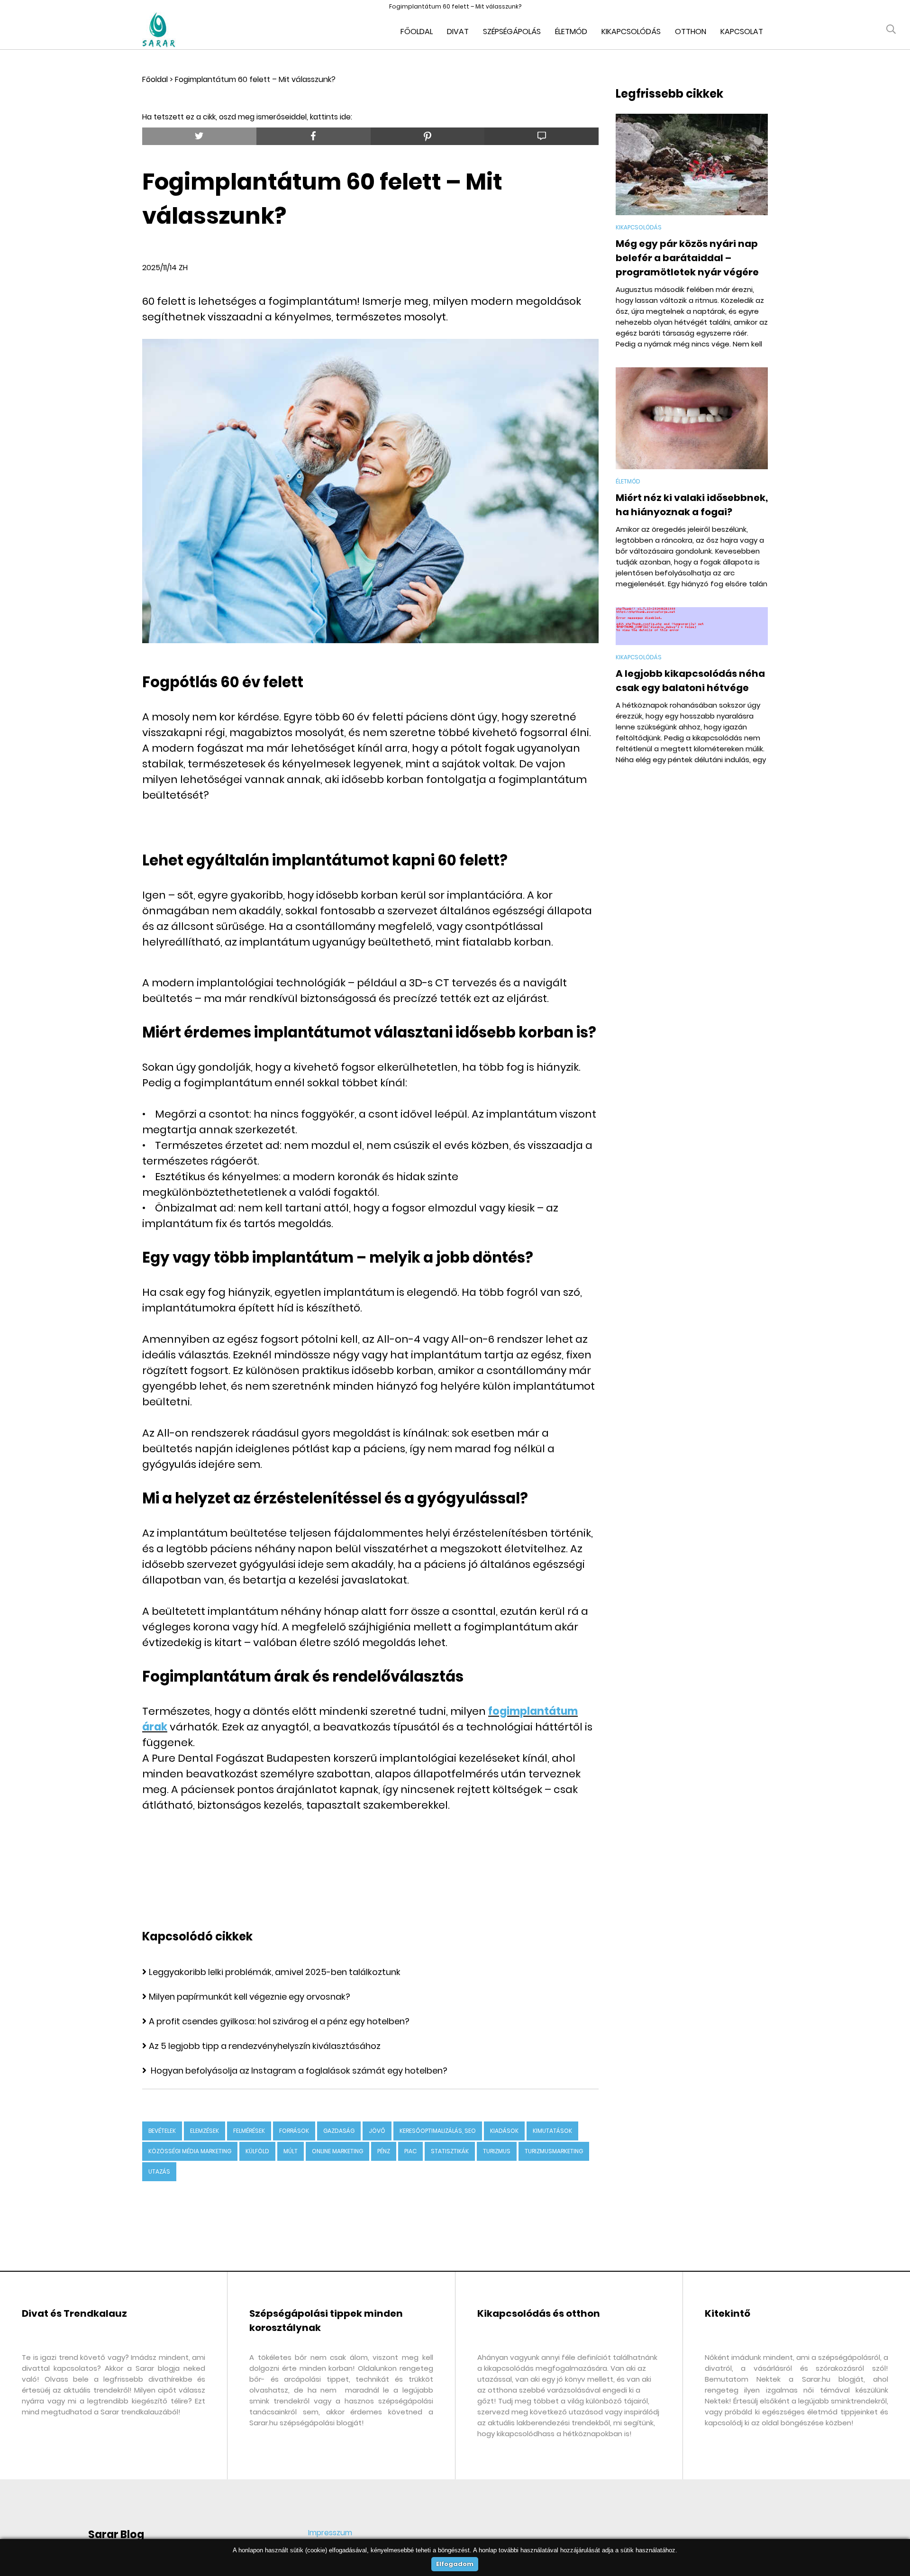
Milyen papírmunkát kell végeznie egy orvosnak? (250, 1997)
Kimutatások (552, 2131)
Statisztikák (450, 2151)
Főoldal (417, 32)
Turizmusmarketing (554, 2151)
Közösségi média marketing (190, 2151)
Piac (410, 2151)
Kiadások (504, 2131)
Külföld (257, 2151)
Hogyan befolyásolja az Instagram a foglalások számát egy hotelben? (298, 2071)
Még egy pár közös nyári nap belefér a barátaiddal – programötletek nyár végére (687, 258)
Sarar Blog (116, 2535)
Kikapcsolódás (631, 32)
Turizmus (497, 2151)
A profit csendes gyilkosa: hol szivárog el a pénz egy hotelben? (279, 2021)
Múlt (291, 2151)
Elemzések (205, 2131)
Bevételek (162, 2131)
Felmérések (249, 2131)
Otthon (691, 32)
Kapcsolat (742, 32)
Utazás (159, 2171)
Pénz (384, 2151)
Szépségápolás (512, 32)
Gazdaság (339, 2131)
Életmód (571, 32)
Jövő (377, 2131)
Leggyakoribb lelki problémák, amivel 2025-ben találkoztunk (275, 1972)
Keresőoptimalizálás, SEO (438, 2131)
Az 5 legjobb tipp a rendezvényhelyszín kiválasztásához (265, 2046)
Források (294, 2131)
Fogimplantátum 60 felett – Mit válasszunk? (255, 79)
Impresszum (330, 2533)
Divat (458, 32)
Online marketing (337, 2151)
